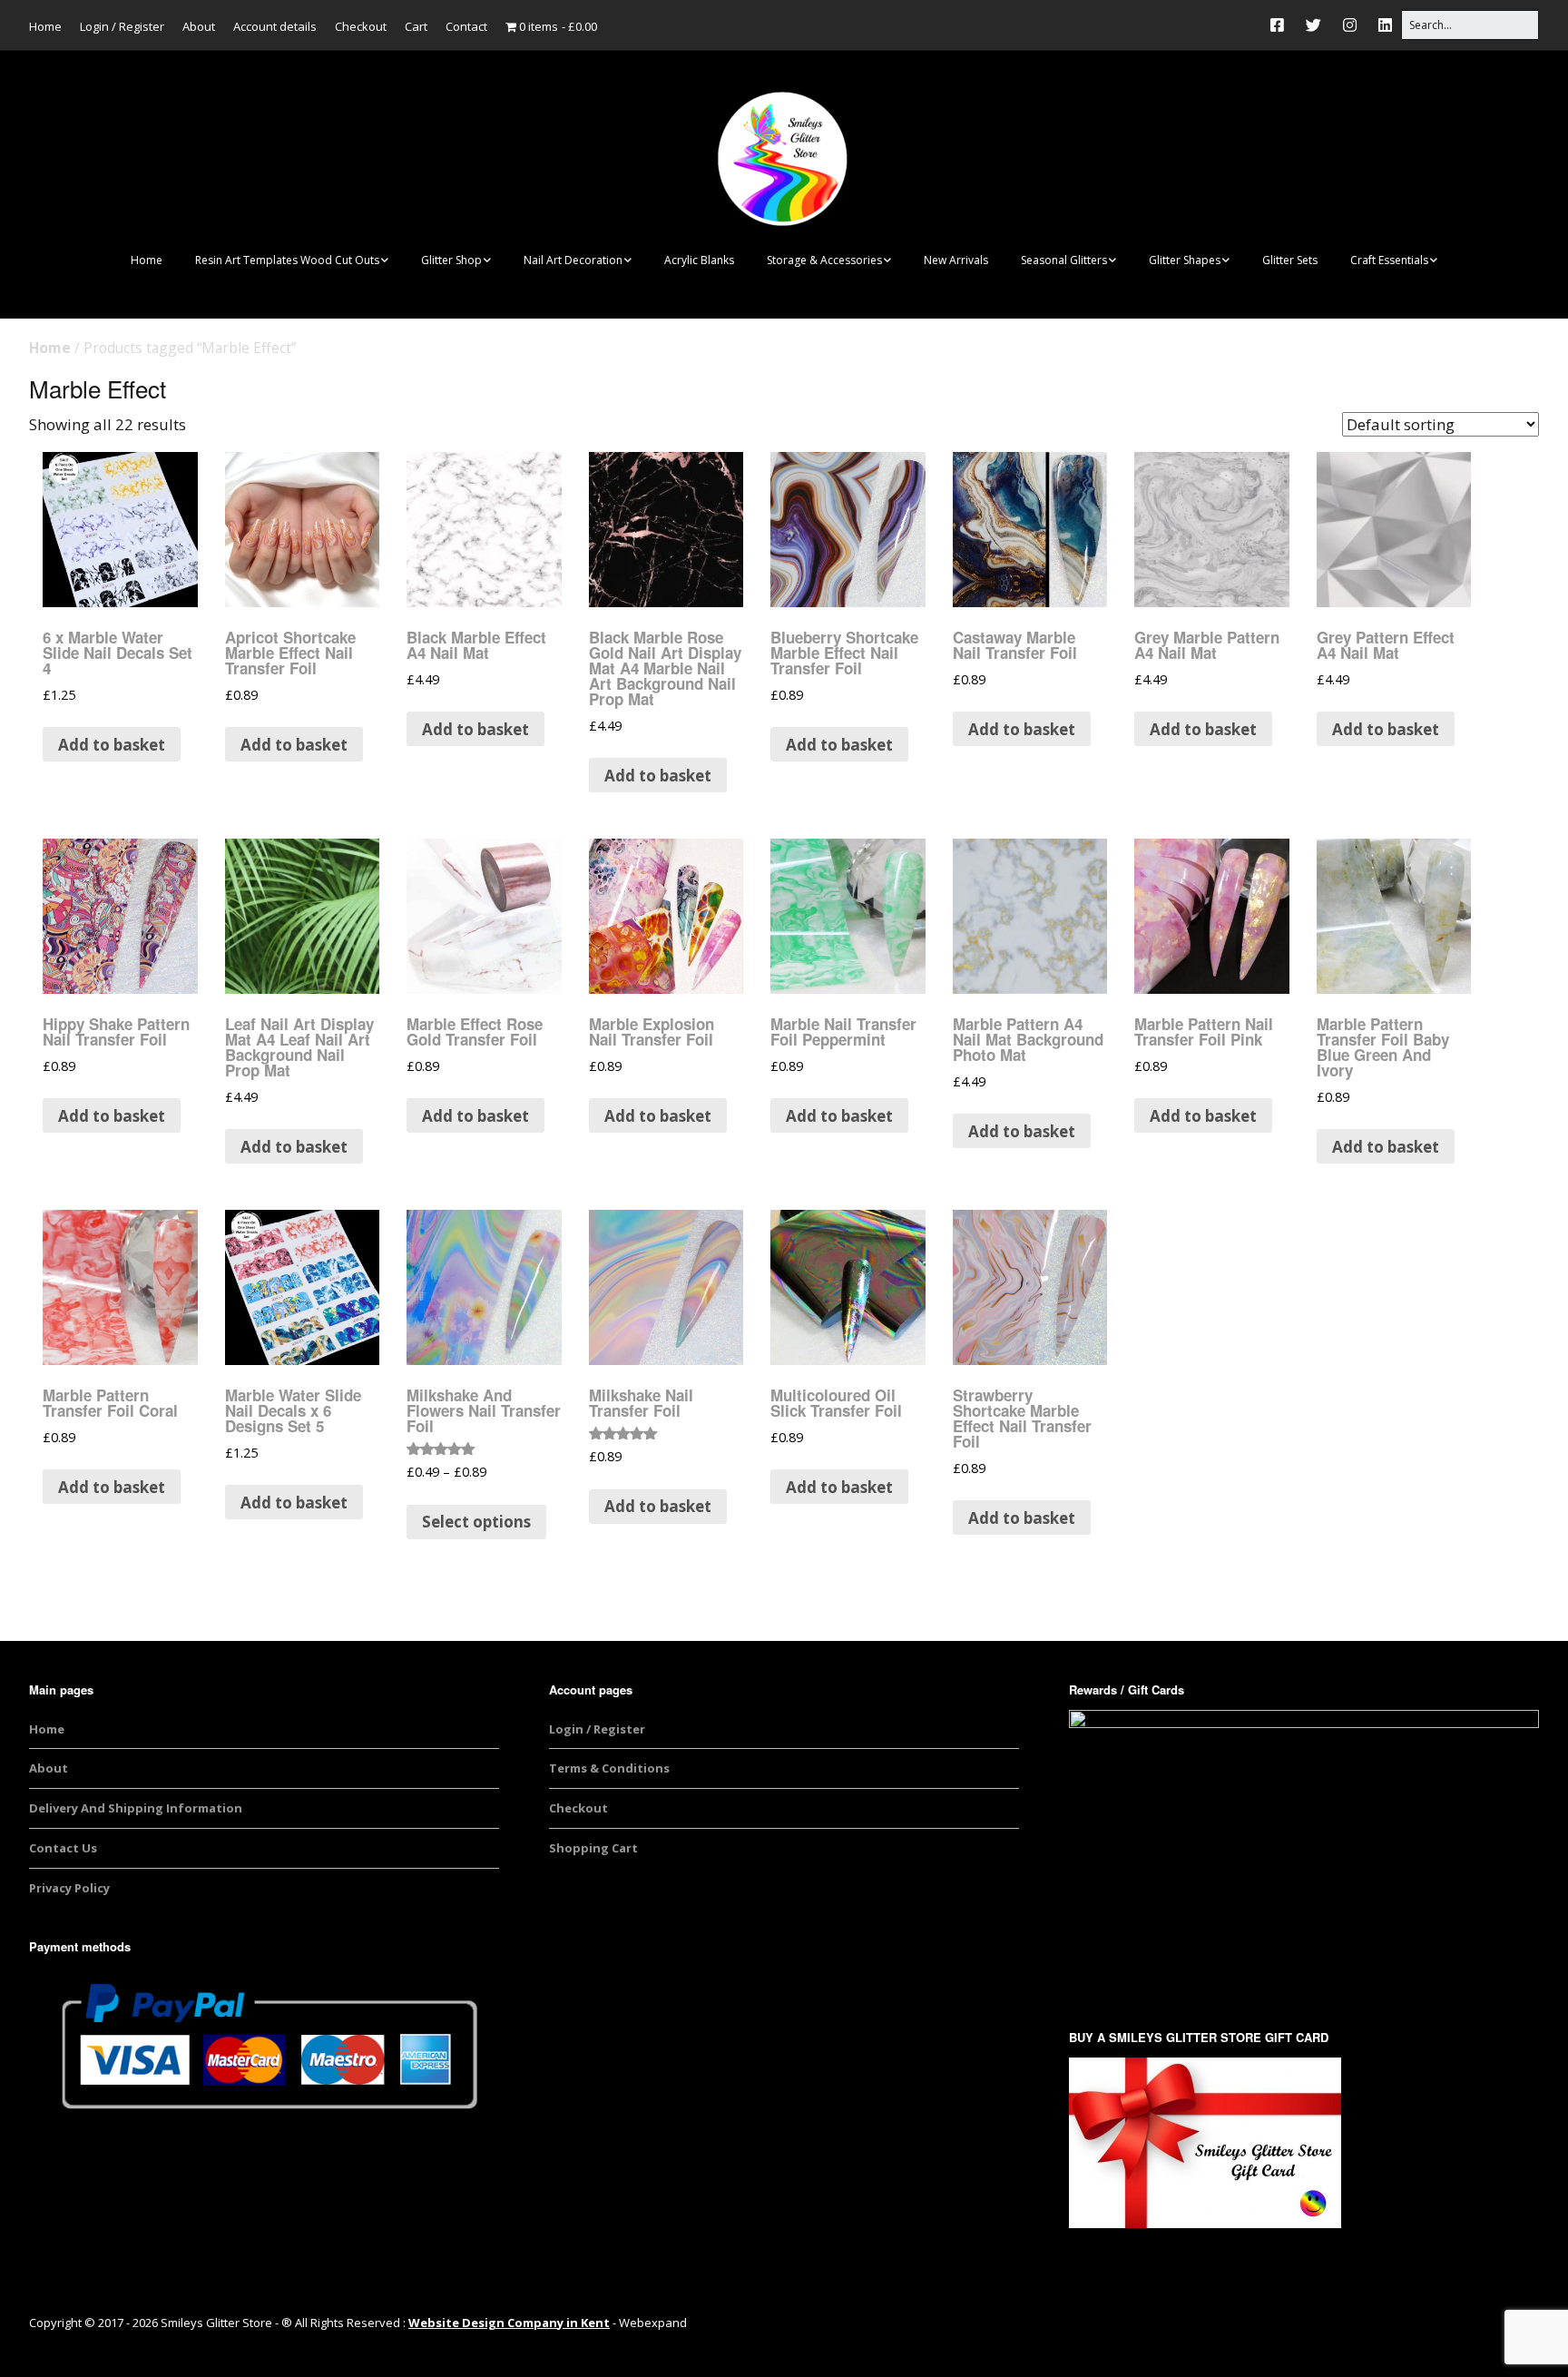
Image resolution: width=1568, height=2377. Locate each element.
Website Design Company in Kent (509, 2323)
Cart (416, 26)
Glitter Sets (1290, 260)
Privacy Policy (69, 1888)
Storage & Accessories (824, 260)
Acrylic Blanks (699, 260)
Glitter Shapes (1185, 260)
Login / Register (122, 26)
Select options (476, 1522)
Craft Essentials (1389, 260)
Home (45, 26)
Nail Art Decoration (573, 260)
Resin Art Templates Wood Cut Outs (287, 260)
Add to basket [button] (112, 745)
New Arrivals (956, 260)
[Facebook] (1282, 25)
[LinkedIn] (1385, 25)
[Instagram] (1350, 25)
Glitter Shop (451, 260)
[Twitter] (1313, 25)
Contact (466, 26)
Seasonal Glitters (1064, 260)
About (199, 26)
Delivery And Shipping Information (136, 1808)
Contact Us (63, 1848)
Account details (275, 26)
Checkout (361, 26)
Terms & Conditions (609, 1768)
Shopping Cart (593, 1848)
